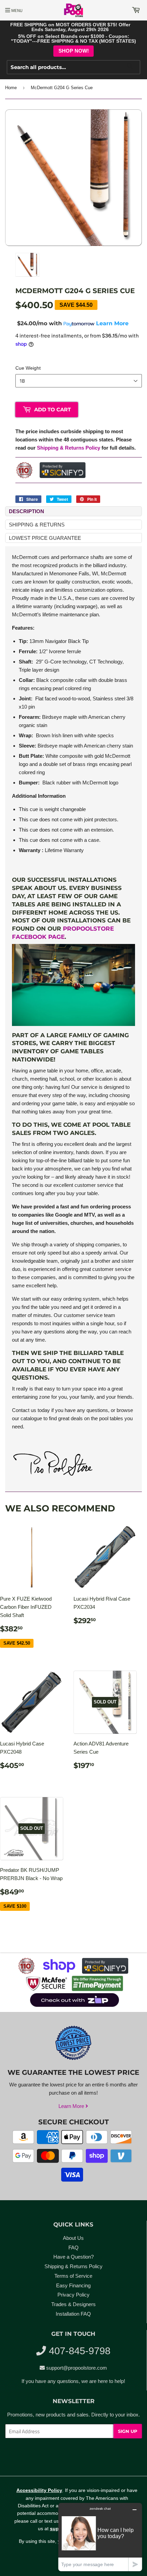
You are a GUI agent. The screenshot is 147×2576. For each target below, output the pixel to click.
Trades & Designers (73, 2304)
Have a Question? (73, 2257)
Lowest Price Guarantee (45, 538)
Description (26, 511)
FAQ (73, 2248)
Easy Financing (73, 2285)
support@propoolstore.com (77, 2368)
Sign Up (128, 2431)
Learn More (72, 2106)
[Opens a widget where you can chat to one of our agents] (100, 2537)
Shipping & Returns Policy (69, 448)
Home (11, 88)
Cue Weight (28, 368)
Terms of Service (73, 2276)
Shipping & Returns (37, 525)
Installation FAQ (73, 2314)
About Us (73, 2238)
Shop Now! (74, 51)
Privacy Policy (73, 2295)
